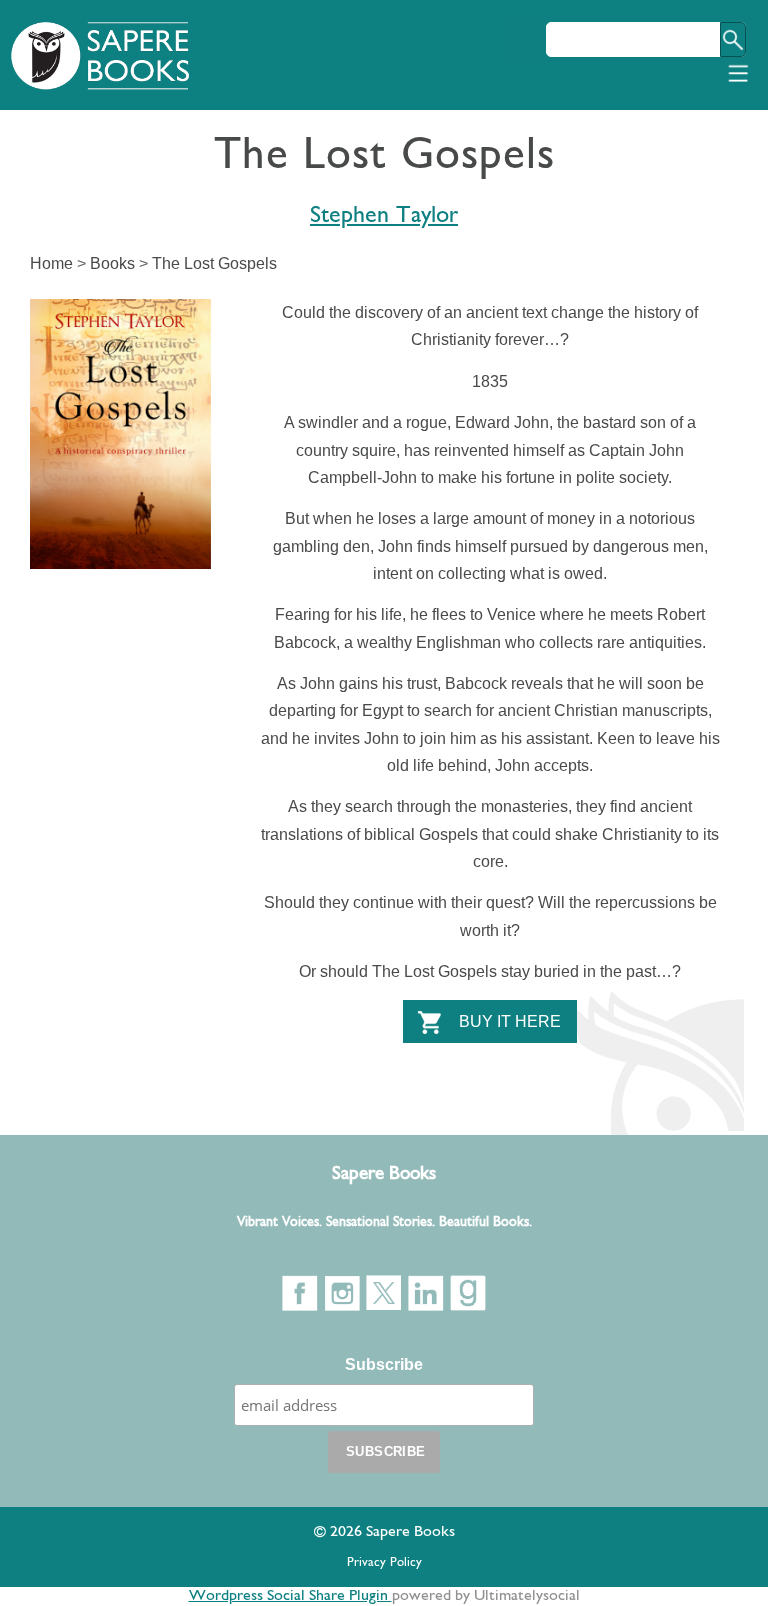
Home (51, 263)
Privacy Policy (384, 1562)
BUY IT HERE (510, 1021)
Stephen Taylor (384, 216)
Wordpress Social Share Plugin (290, 1596)
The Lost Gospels (214, 263)
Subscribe (384, 1364)
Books (112, 263)
